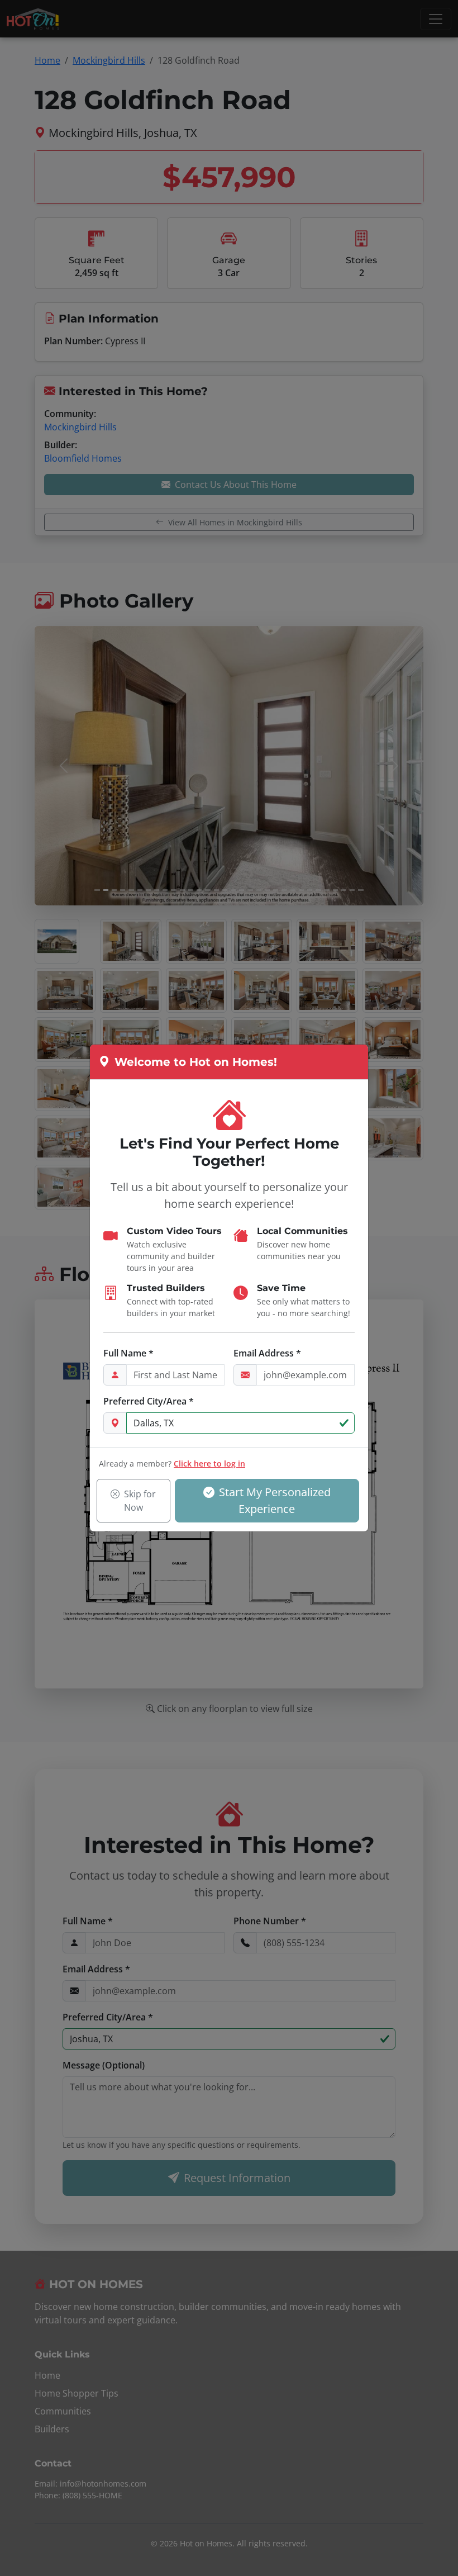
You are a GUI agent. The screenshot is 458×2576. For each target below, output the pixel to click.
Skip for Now (140, 1501)
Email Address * (267, 1353)
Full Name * (128, 1353)
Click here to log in (209, 1463)
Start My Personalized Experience (275, 1500)
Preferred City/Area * (149, 1401)
